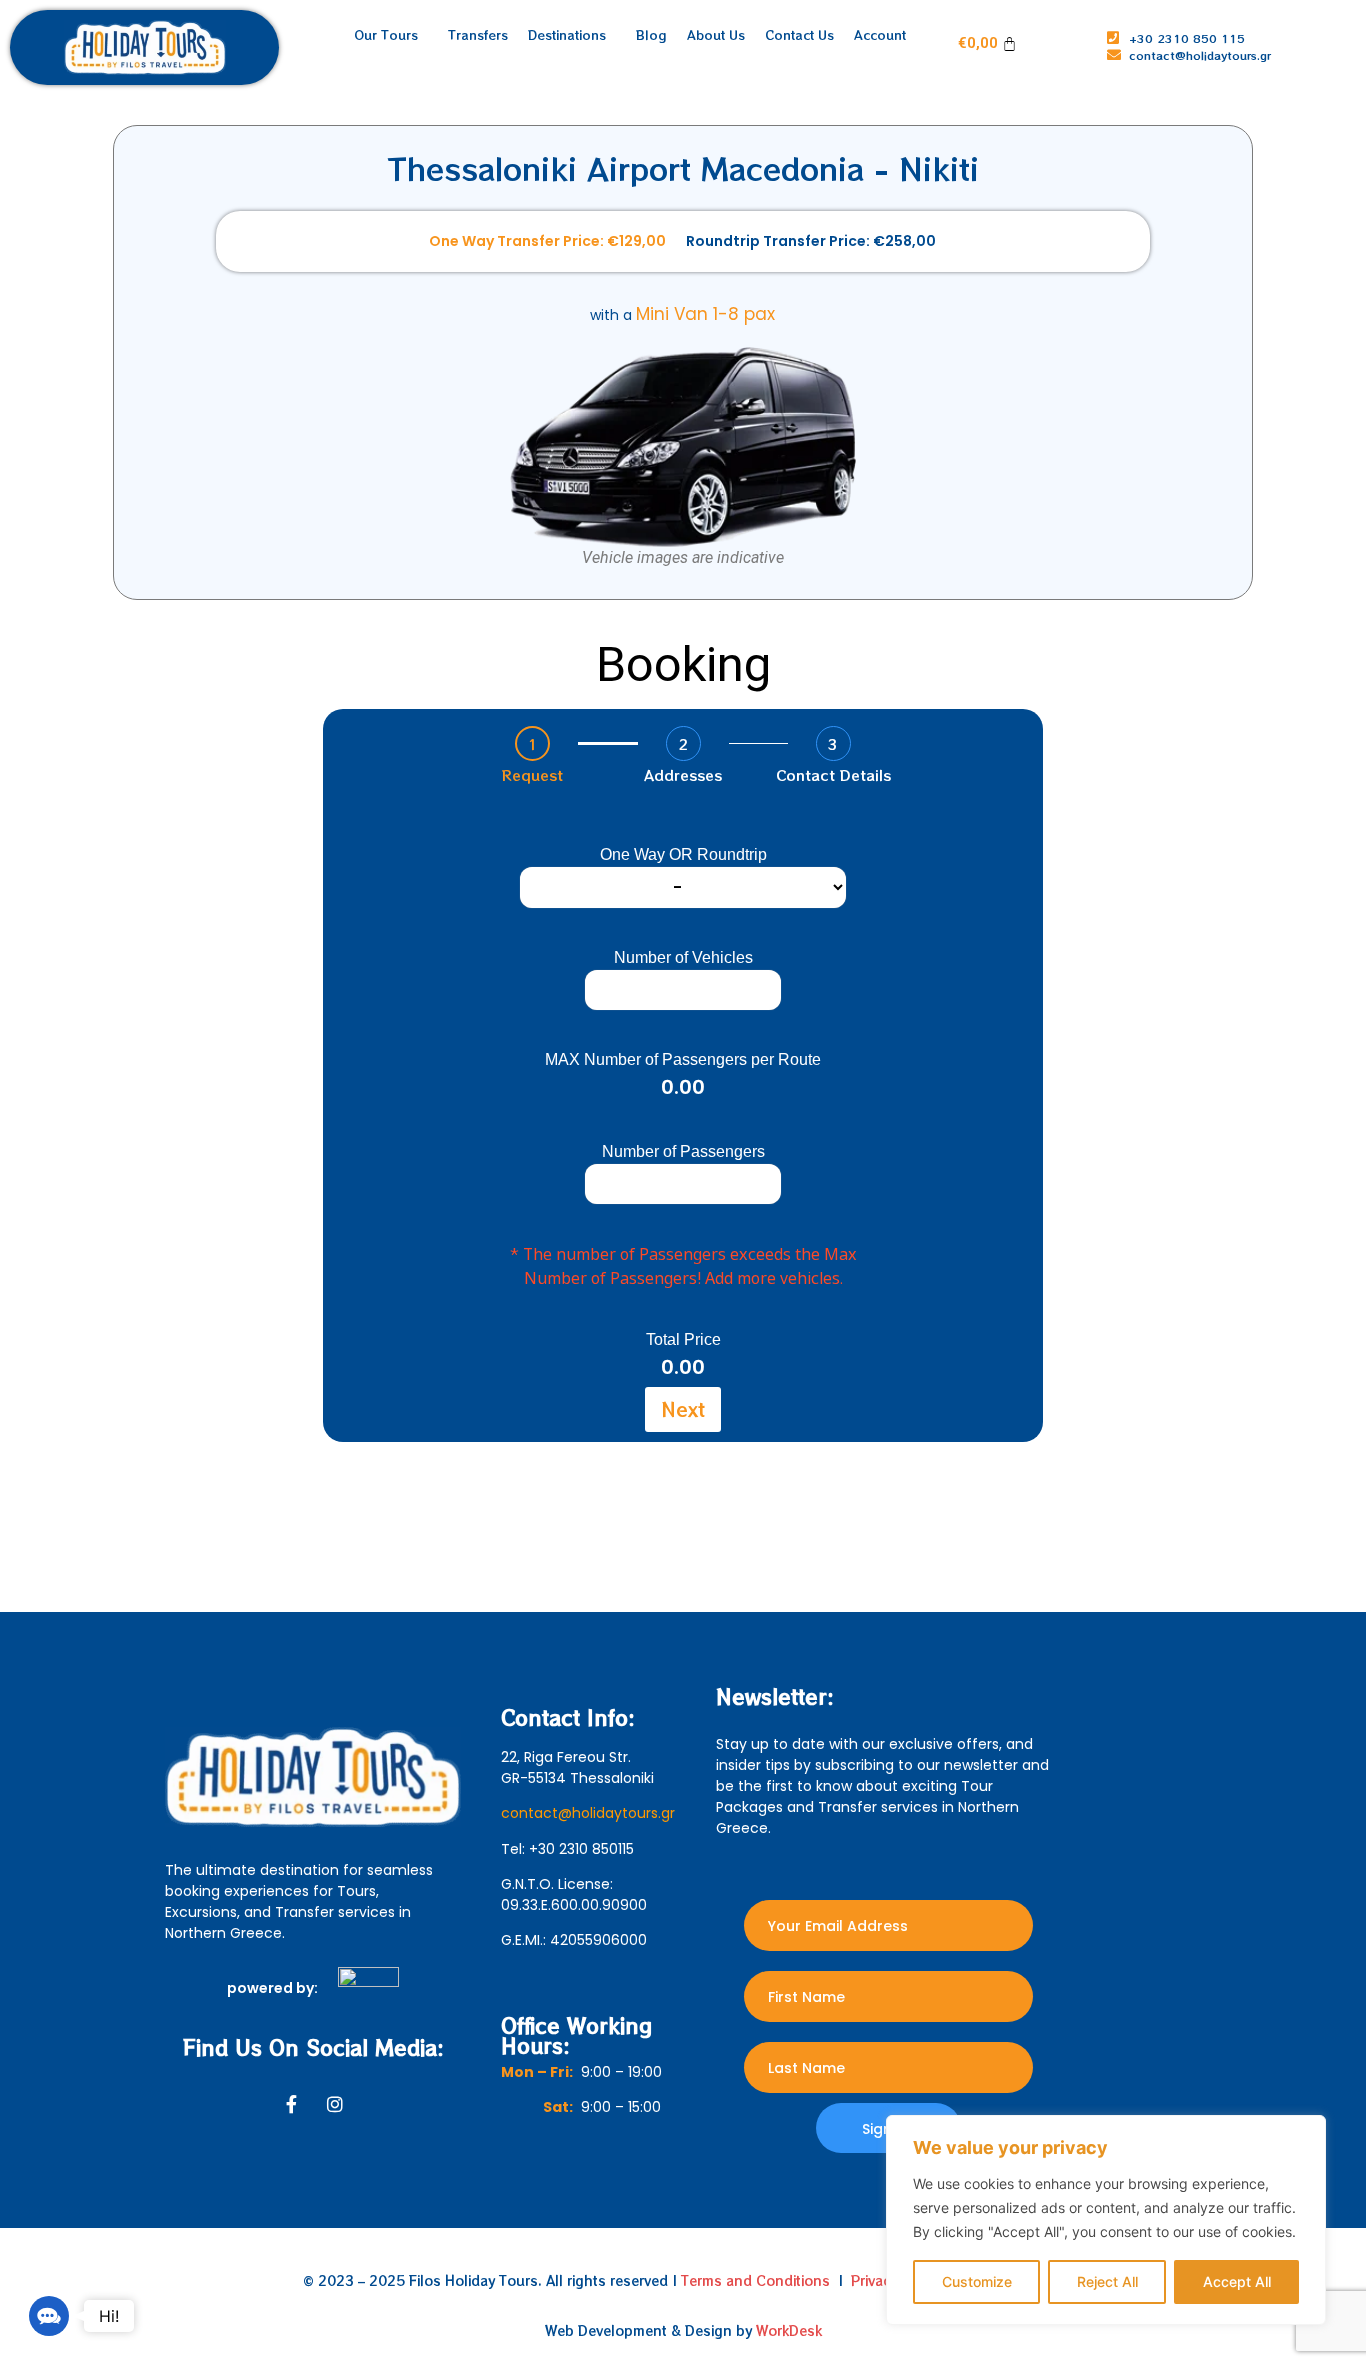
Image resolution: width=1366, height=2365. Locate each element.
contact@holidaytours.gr (588, 1813)
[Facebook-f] (291, 2104)
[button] (49, 2316)
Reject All (1107, 2281)
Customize (977, 2281)
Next (683, 1408)
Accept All (1237, 2281)
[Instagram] (335, 2104)
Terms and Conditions (755, 2280)
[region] (1106, 2220)
